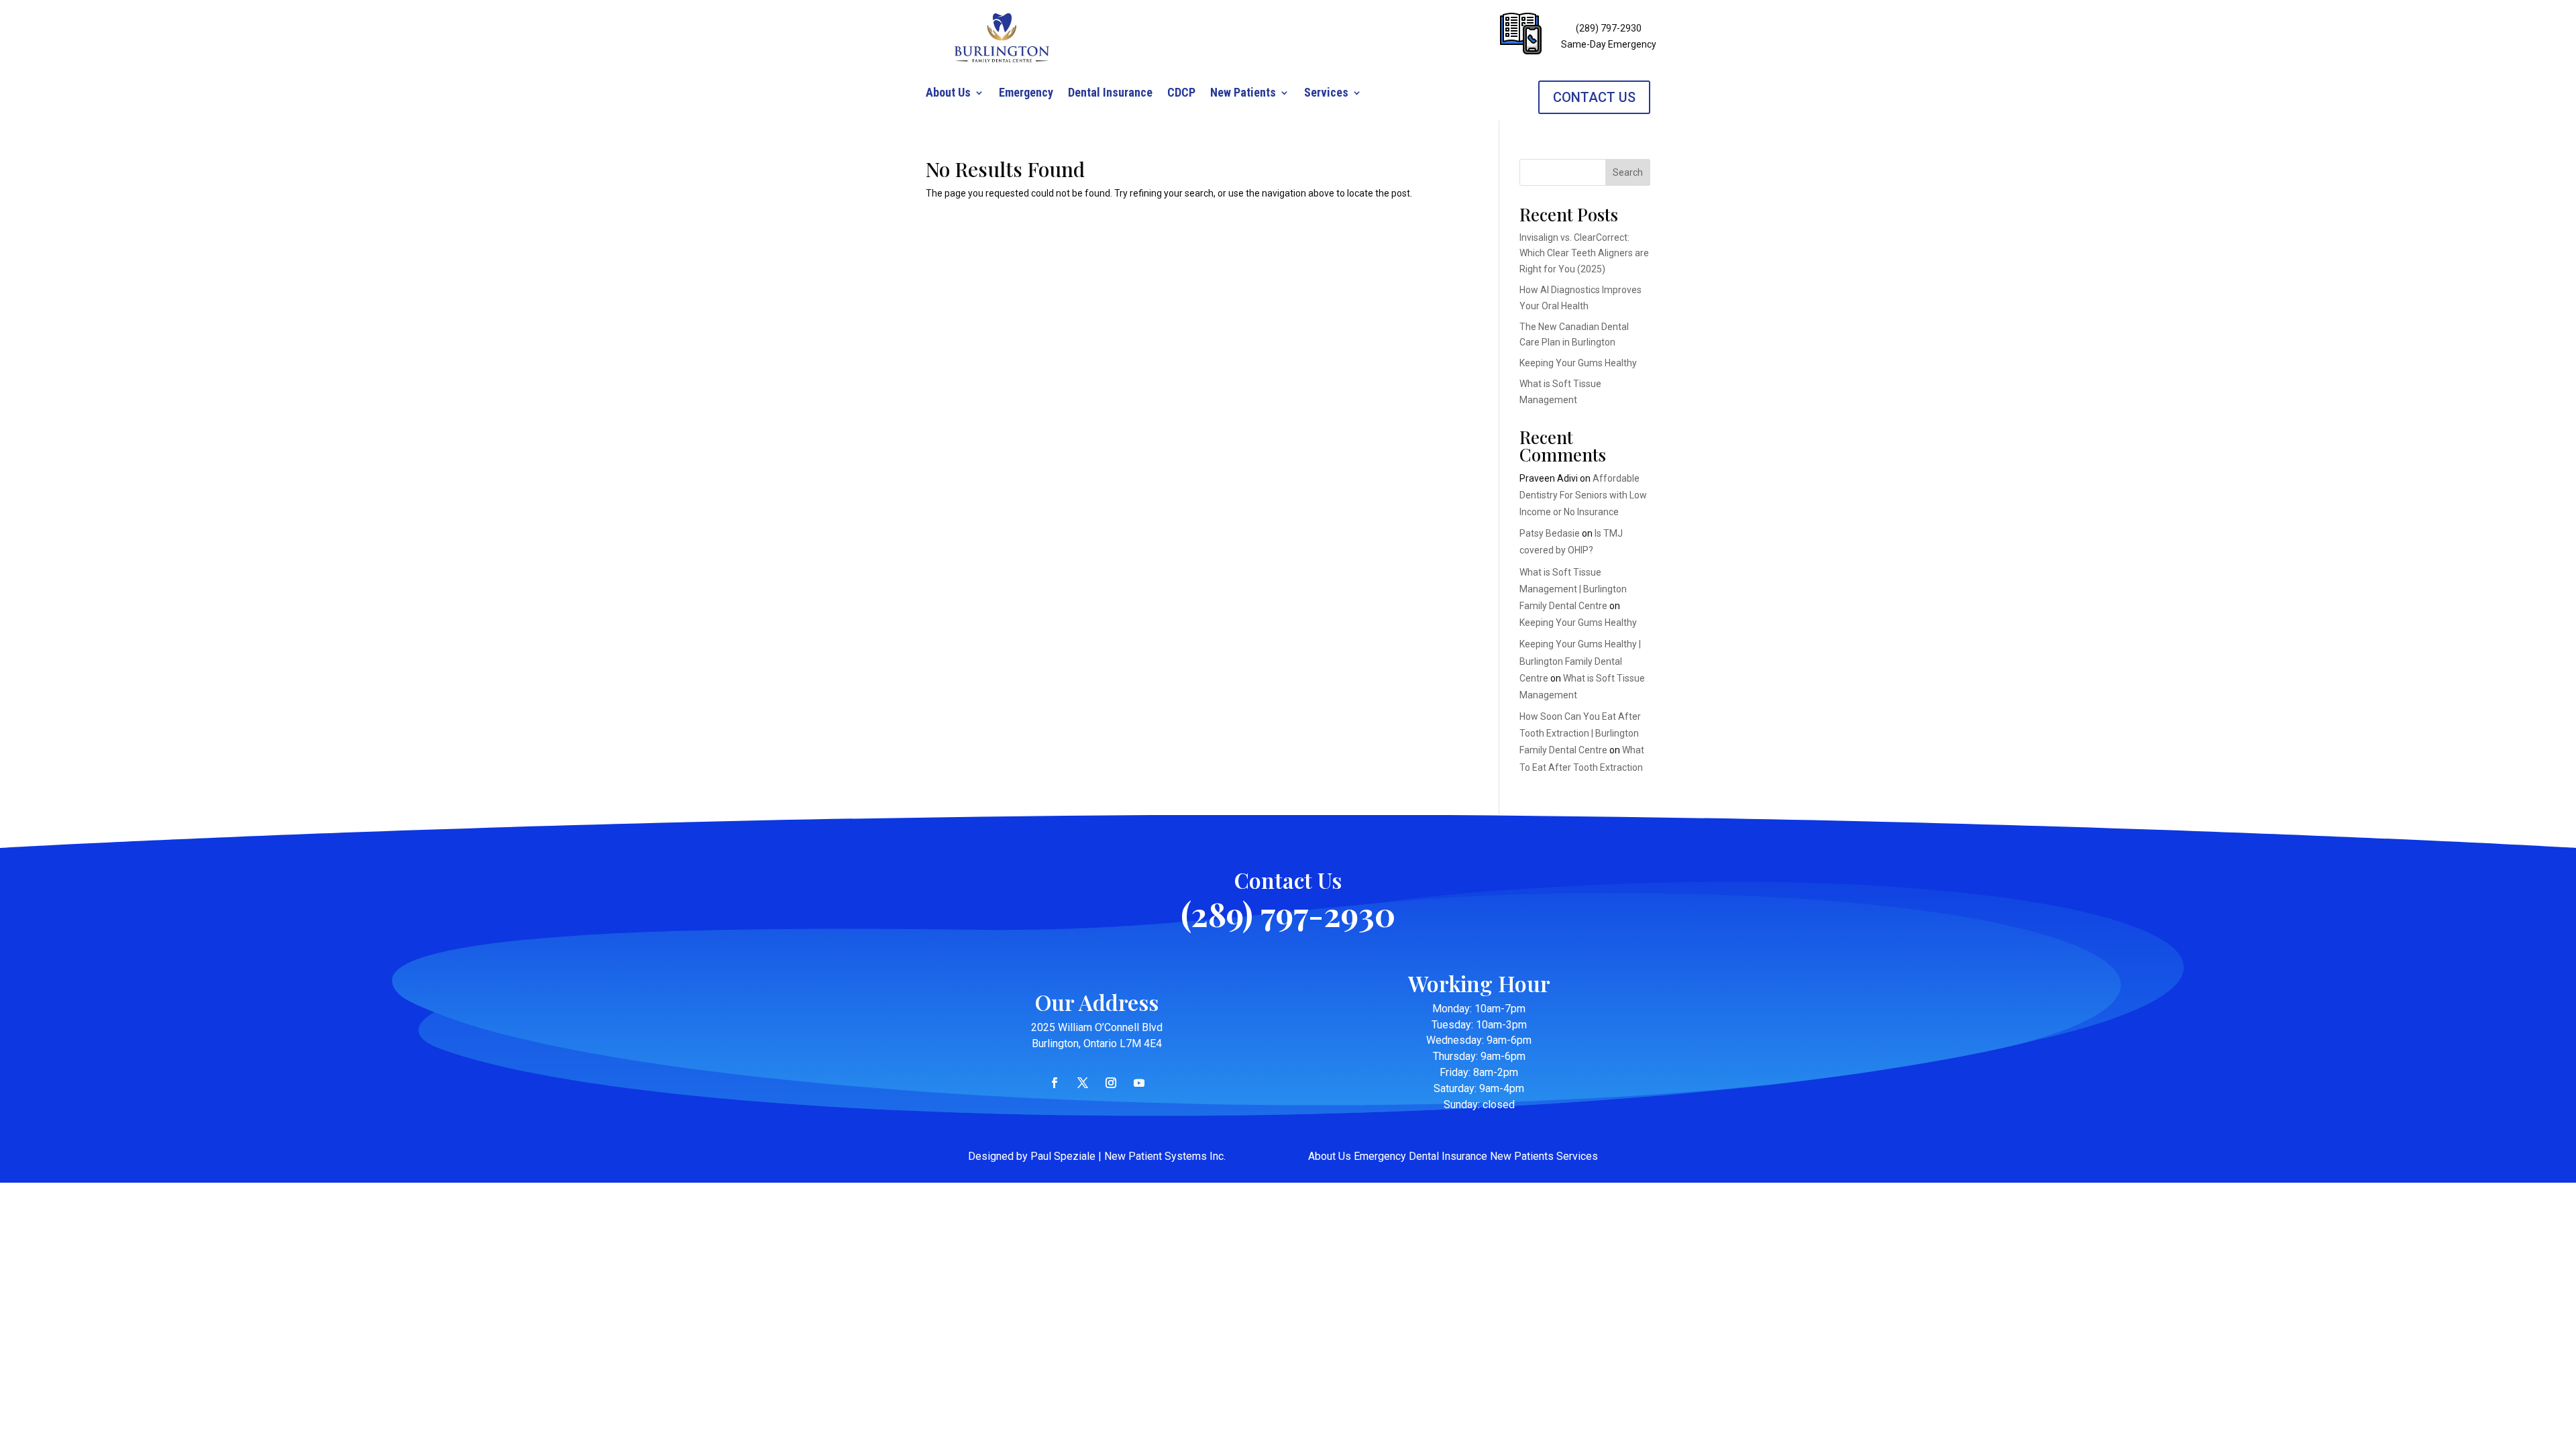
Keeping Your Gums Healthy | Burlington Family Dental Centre (1580, 661)
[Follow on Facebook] (1055, 1083)
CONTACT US (1594, 97)
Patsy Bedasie (1550, 533)
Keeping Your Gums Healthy (1578, 363)
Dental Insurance (1110, 94)
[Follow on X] (1083, 1083)
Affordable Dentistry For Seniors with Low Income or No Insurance (1583, 495)
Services (1326, 94)
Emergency (1026, 94)
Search (1628, 172)
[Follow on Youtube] (1139, 1083)
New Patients (1243, 94)
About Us (948, 94)
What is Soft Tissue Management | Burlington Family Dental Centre (1573, 589)
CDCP (1181, 94)
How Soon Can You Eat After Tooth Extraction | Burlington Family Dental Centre (1580, 733)
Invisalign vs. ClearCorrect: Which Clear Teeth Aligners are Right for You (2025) (1584, 254)
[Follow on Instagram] (1111, 1083)
